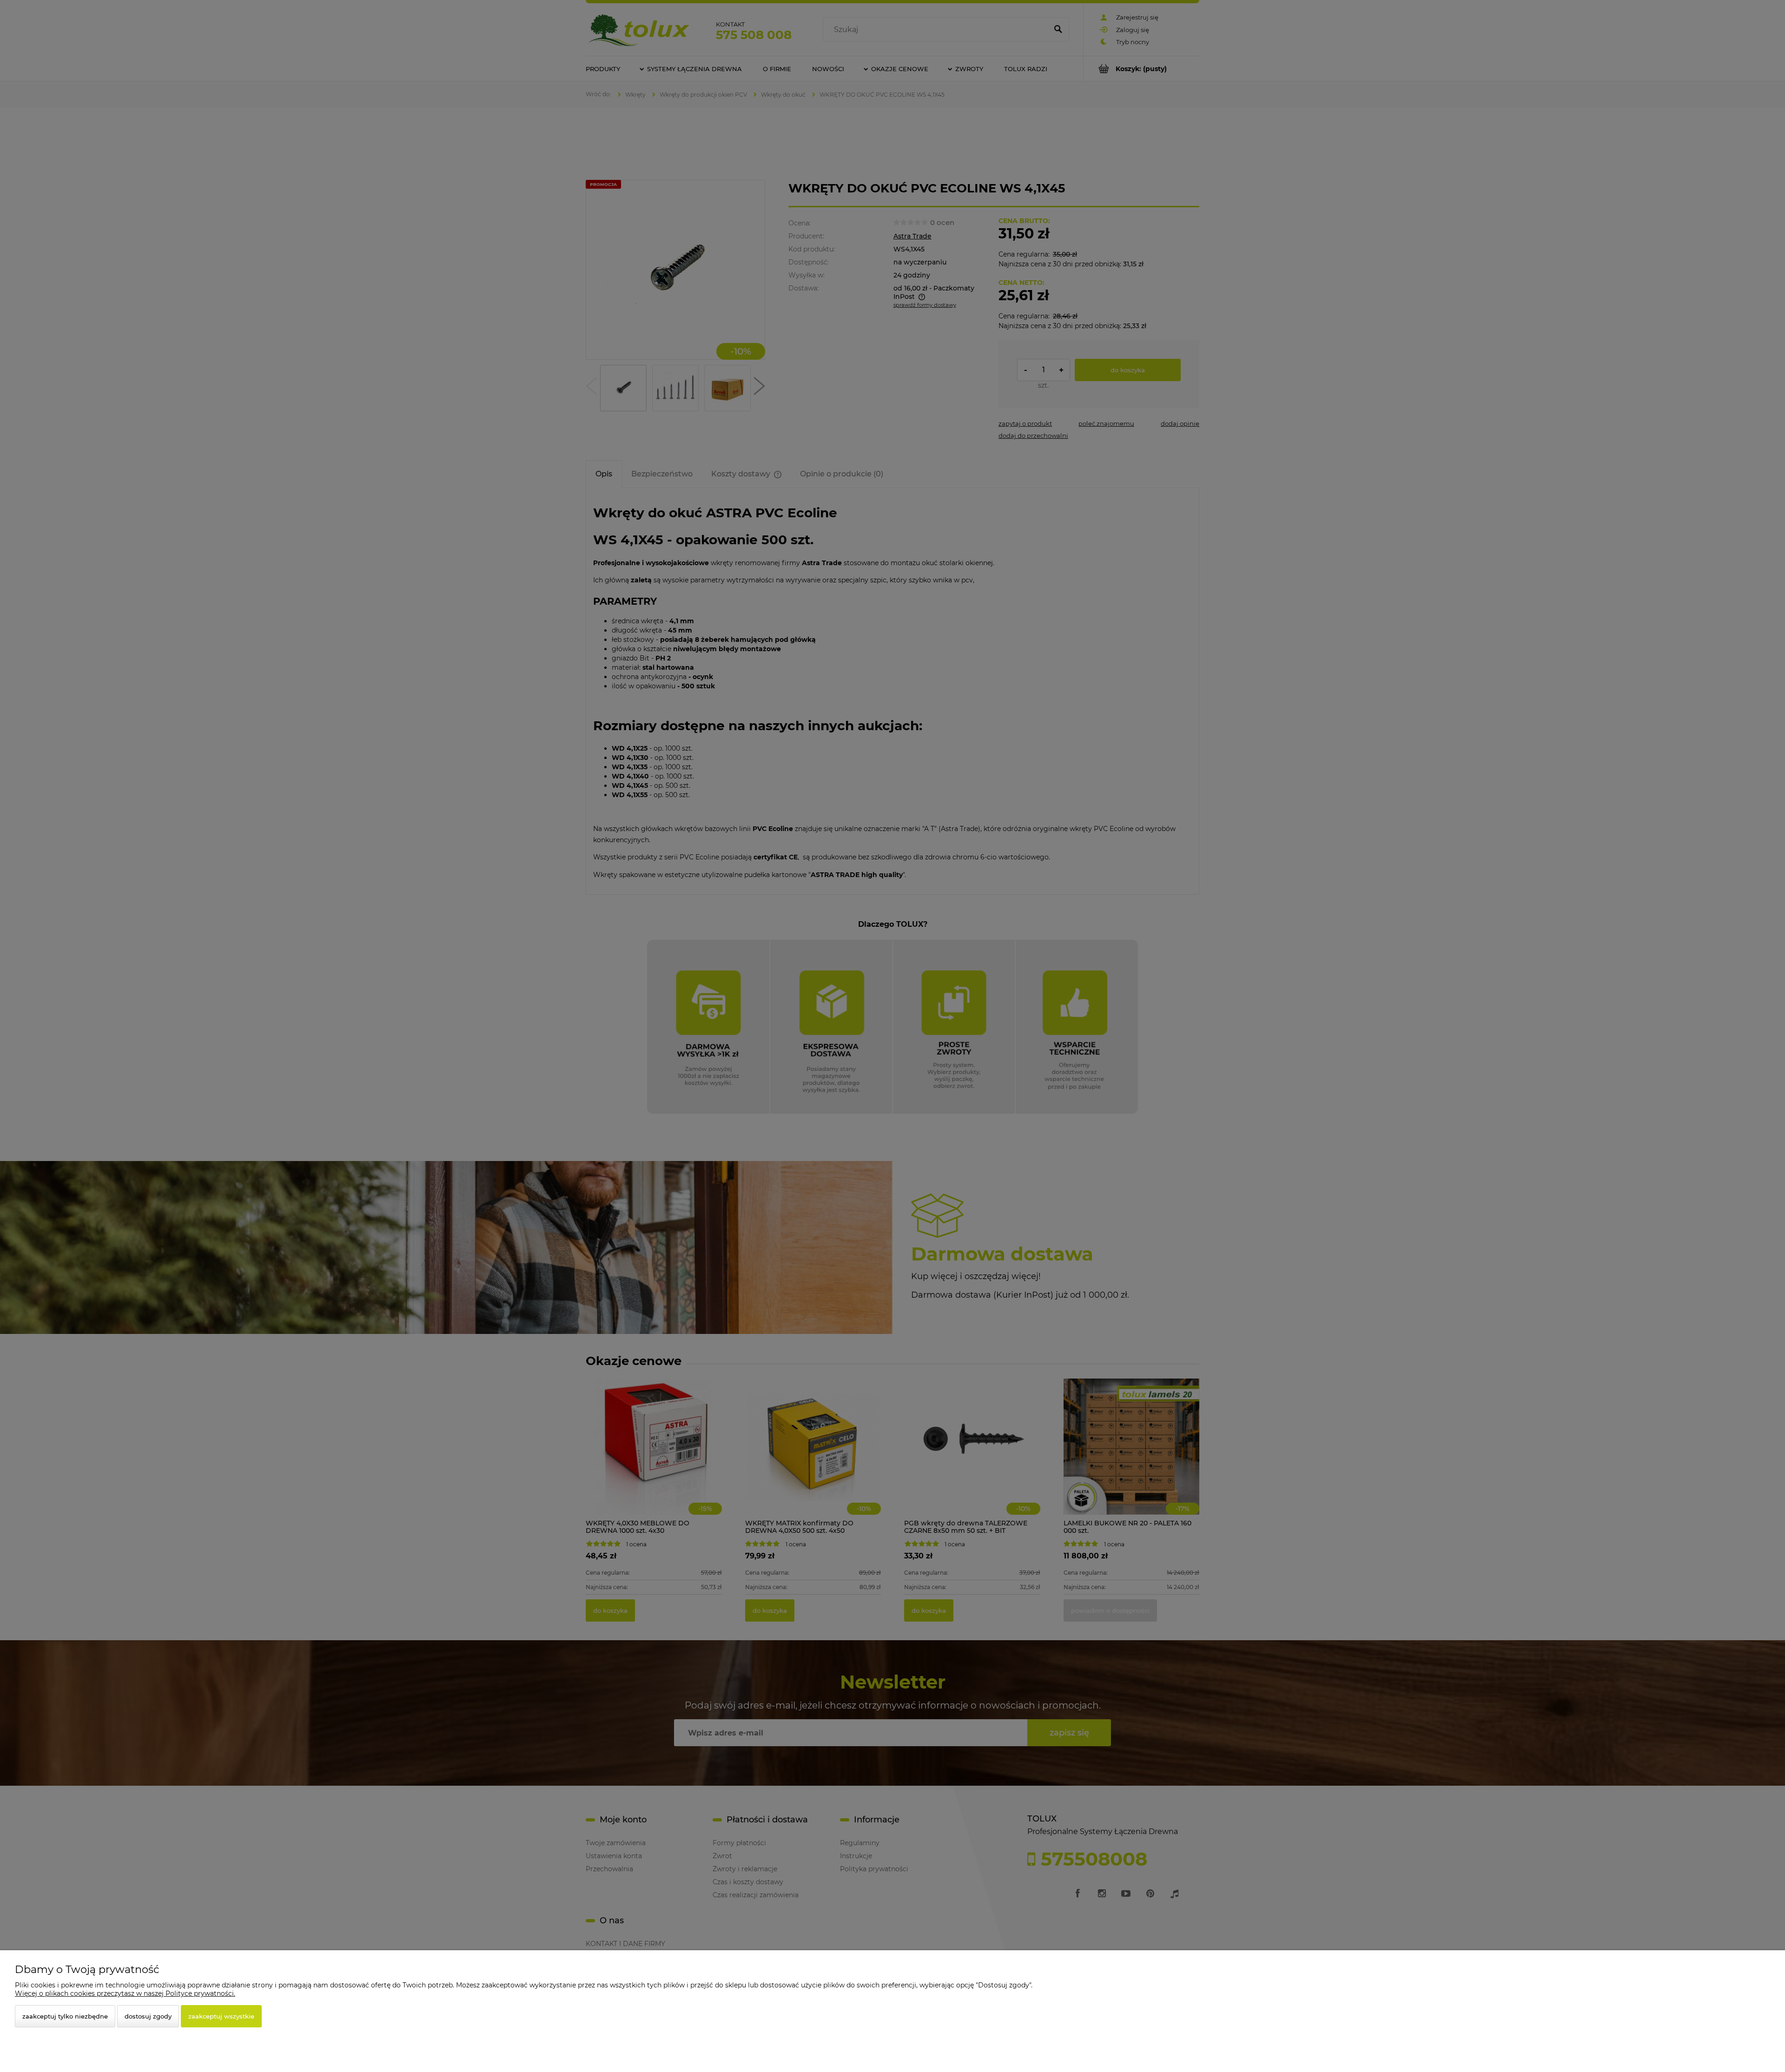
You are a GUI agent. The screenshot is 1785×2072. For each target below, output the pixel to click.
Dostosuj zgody (148, 2016)
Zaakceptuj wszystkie (221, 2016)
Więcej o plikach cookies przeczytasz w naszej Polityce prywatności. (125, 1993)
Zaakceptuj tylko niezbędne (65, 2016)
